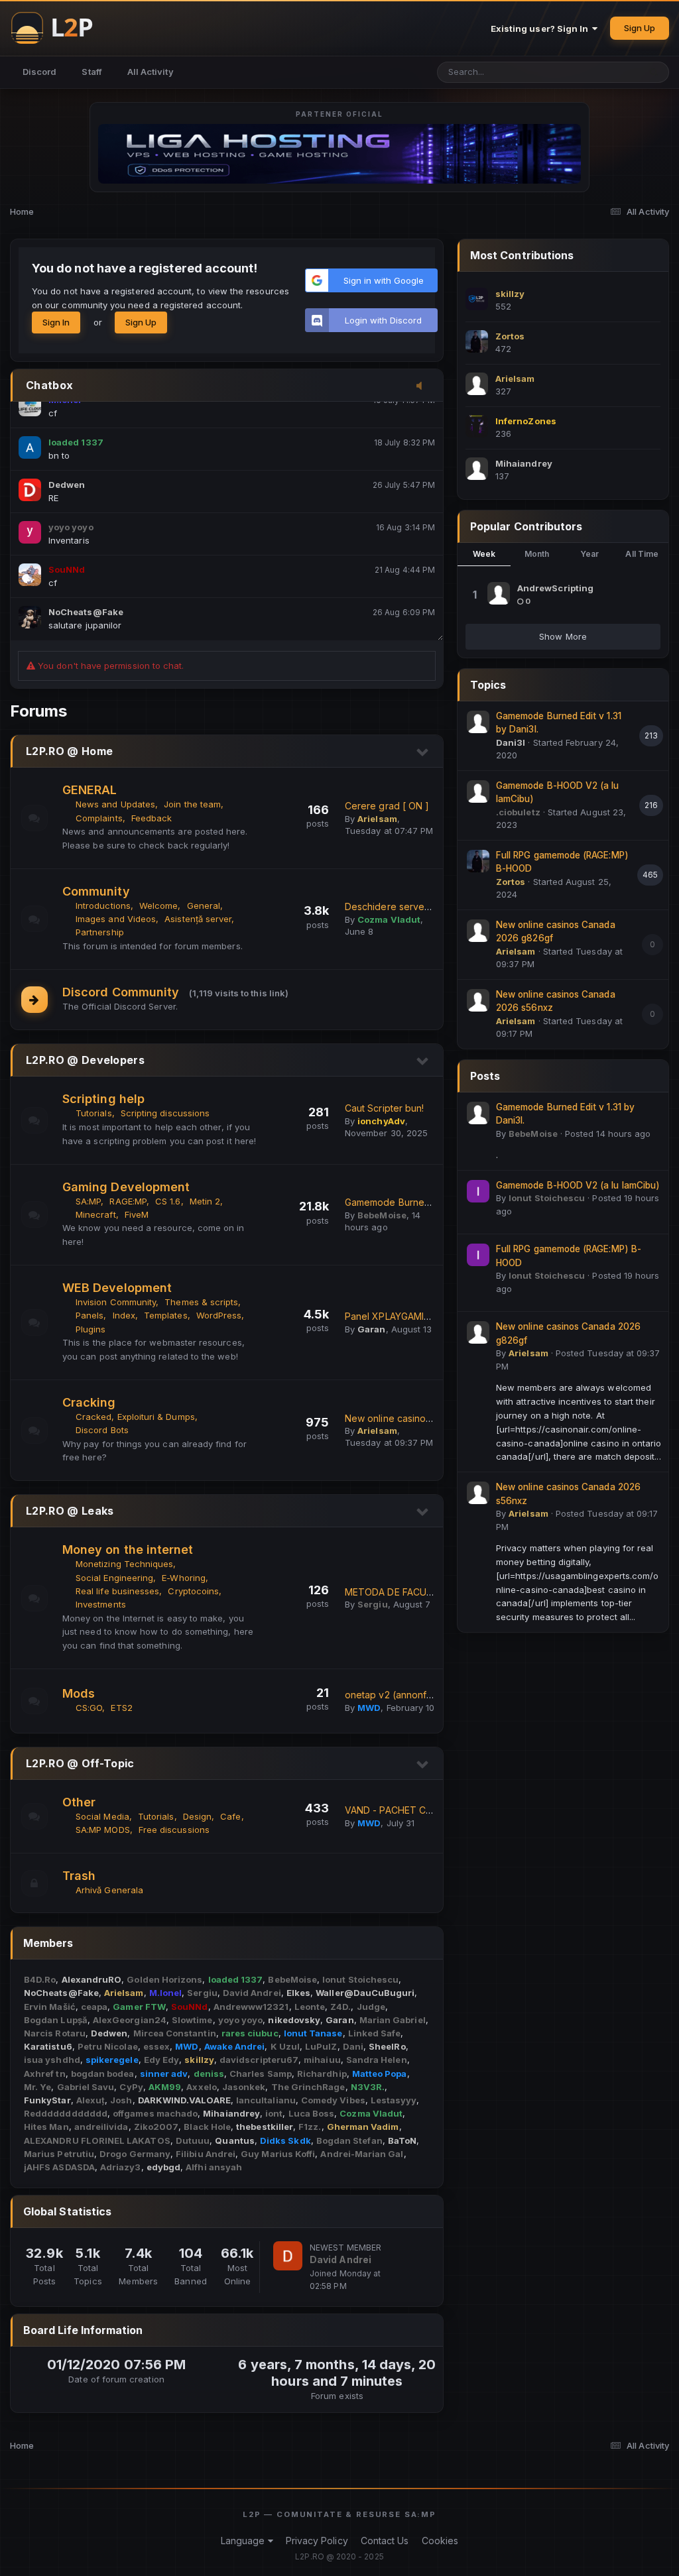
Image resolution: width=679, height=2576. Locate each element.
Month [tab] (537, 554)
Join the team (192, 804)
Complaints (99, 818)
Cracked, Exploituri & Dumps (135, 1417)
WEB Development (117, 1288)
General (204, 906)
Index (124, 1315)
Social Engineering (114, 1578)
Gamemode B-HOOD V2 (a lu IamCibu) (578, 1185)
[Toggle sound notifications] (423, 386)
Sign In (56, 322)
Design (197, 1816)
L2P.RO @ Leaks (70, 1511)
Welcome (158, 906)
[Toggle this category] (423, 752)
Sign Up (640, 28)
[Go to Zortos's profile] (477, 341)
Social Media (102, 1816)
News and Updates (115, 804)
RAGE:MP (128, 1201)
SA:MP (88, 1201)
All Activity (151, 72)
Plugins (91, 1329)
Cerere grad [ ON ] (387, 806)
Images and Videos (116, 919)
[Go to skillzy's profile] (477, 299)
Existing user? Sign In (542, 29)
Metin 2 (205, 1201)
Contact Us (385, 2541)
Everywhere (598, 72)
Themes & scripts (201, 1302)
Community (96, 891)
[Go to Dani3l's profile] (478, 722)
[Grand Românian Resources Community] (60, 28)
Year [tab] (589, 554)
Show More (563, 636)
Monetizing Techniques (124, 1564)
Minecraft (96, 1214)
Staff (92, 72)
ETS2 (121, 1708)
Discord (39, 72)
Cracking (89, 1402)
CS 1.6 (168, 1201)
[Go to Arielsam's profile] (477, 384)
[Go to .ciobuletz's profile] (478, 791)
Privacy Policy (317, 2541)
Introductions (103, 906)
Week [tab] (484, 554)
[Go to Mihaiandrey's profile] (477, 469)
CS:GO (89, 1708)
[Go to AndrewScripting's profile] (499, 593)
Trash (79, 1876)
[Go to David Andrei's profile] (288, 2256)
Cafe (230, 1816)
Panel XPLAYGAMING (391, 1316)
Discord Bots (102, 1430)
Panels (90, 1315)
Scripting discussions (165, 1113)
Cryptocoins (193, 1591)
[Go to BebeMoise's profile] (478, 1113)
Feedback (152, 818)
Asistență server (198, 919)
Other (79, 1802)
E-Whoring (184, 1578)
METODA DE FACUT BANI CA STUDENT (432, 1592)
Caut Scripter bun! (384, 1108)
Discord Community (121, 992)
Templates (166, 1315)
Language (244, 2541)
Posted (608, 1134)
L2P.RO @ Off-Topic (80, 1763)
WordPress (219, 1315)
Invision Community (116, 1302)
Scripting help (103, 1099)
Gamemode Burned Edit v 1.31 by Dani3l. (432, 1202)
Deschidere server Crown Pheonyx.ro (429, 907)
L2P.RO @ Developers (85, 1060)
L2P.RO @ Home (69, 751)
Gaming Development (126, 1187)
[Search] (654, 72)
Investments (101, 1604)
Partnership (100, 932)
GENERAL (90, 790)
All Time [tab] (642, 554)
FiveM (137, 1214)
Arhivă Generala (109, 1890)
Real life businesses (117, 1591)
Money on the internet (128, 1550)
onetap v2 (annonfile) (393, 1695)
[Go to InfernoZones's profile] (477, 426)
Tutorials (94, 1113)
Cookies (440, 2541)
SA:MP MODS (103, 1830)
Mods (79, 1693)
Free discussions (174, 1830)
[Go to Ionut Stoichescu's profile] (478, 1191)
